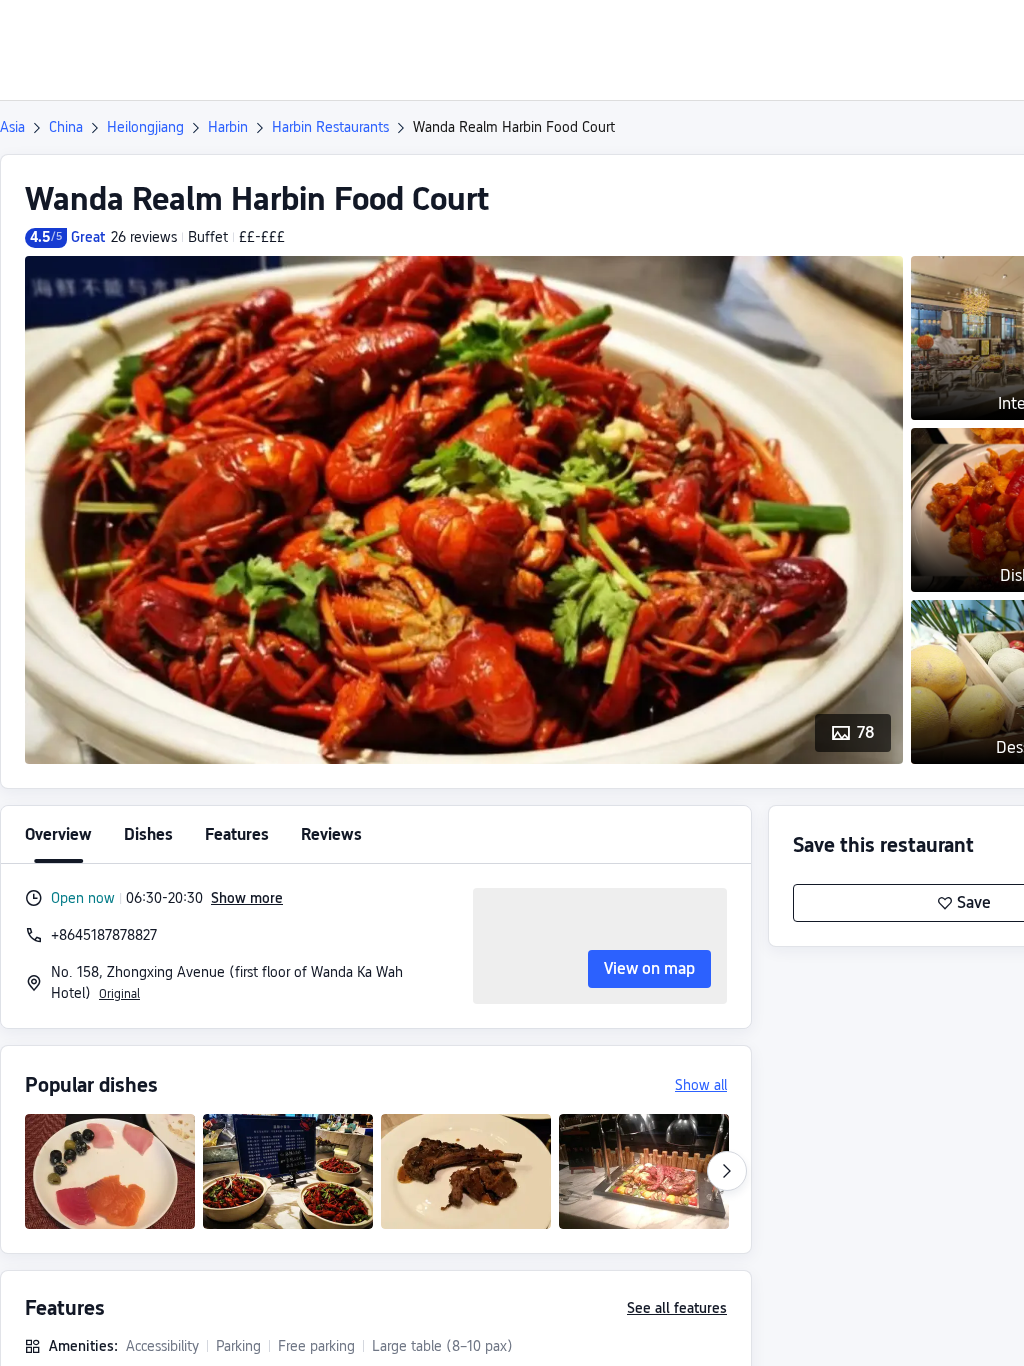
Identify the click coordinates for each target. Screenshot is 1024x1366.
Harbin (228, 127)
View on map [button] (649, 968)
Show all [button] (701, 1085)
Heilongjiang (145, 127)
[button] (857, 33)
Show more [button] (247, 898)
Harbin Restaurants (330, 127)
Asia (12, 127)
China (66, 127)
